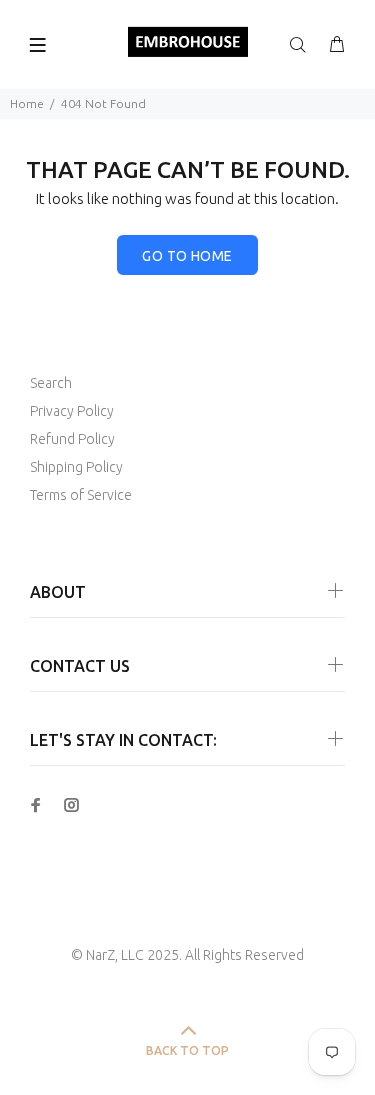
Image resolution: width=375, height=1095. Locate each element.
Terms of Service (81, 495)
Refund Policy (72, 439)
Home (27, 103)
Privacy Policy (72, 411)
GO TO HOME (187, 256)
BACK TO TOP (187, 1050)
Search (51, 383)
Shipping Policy (76, 467)
